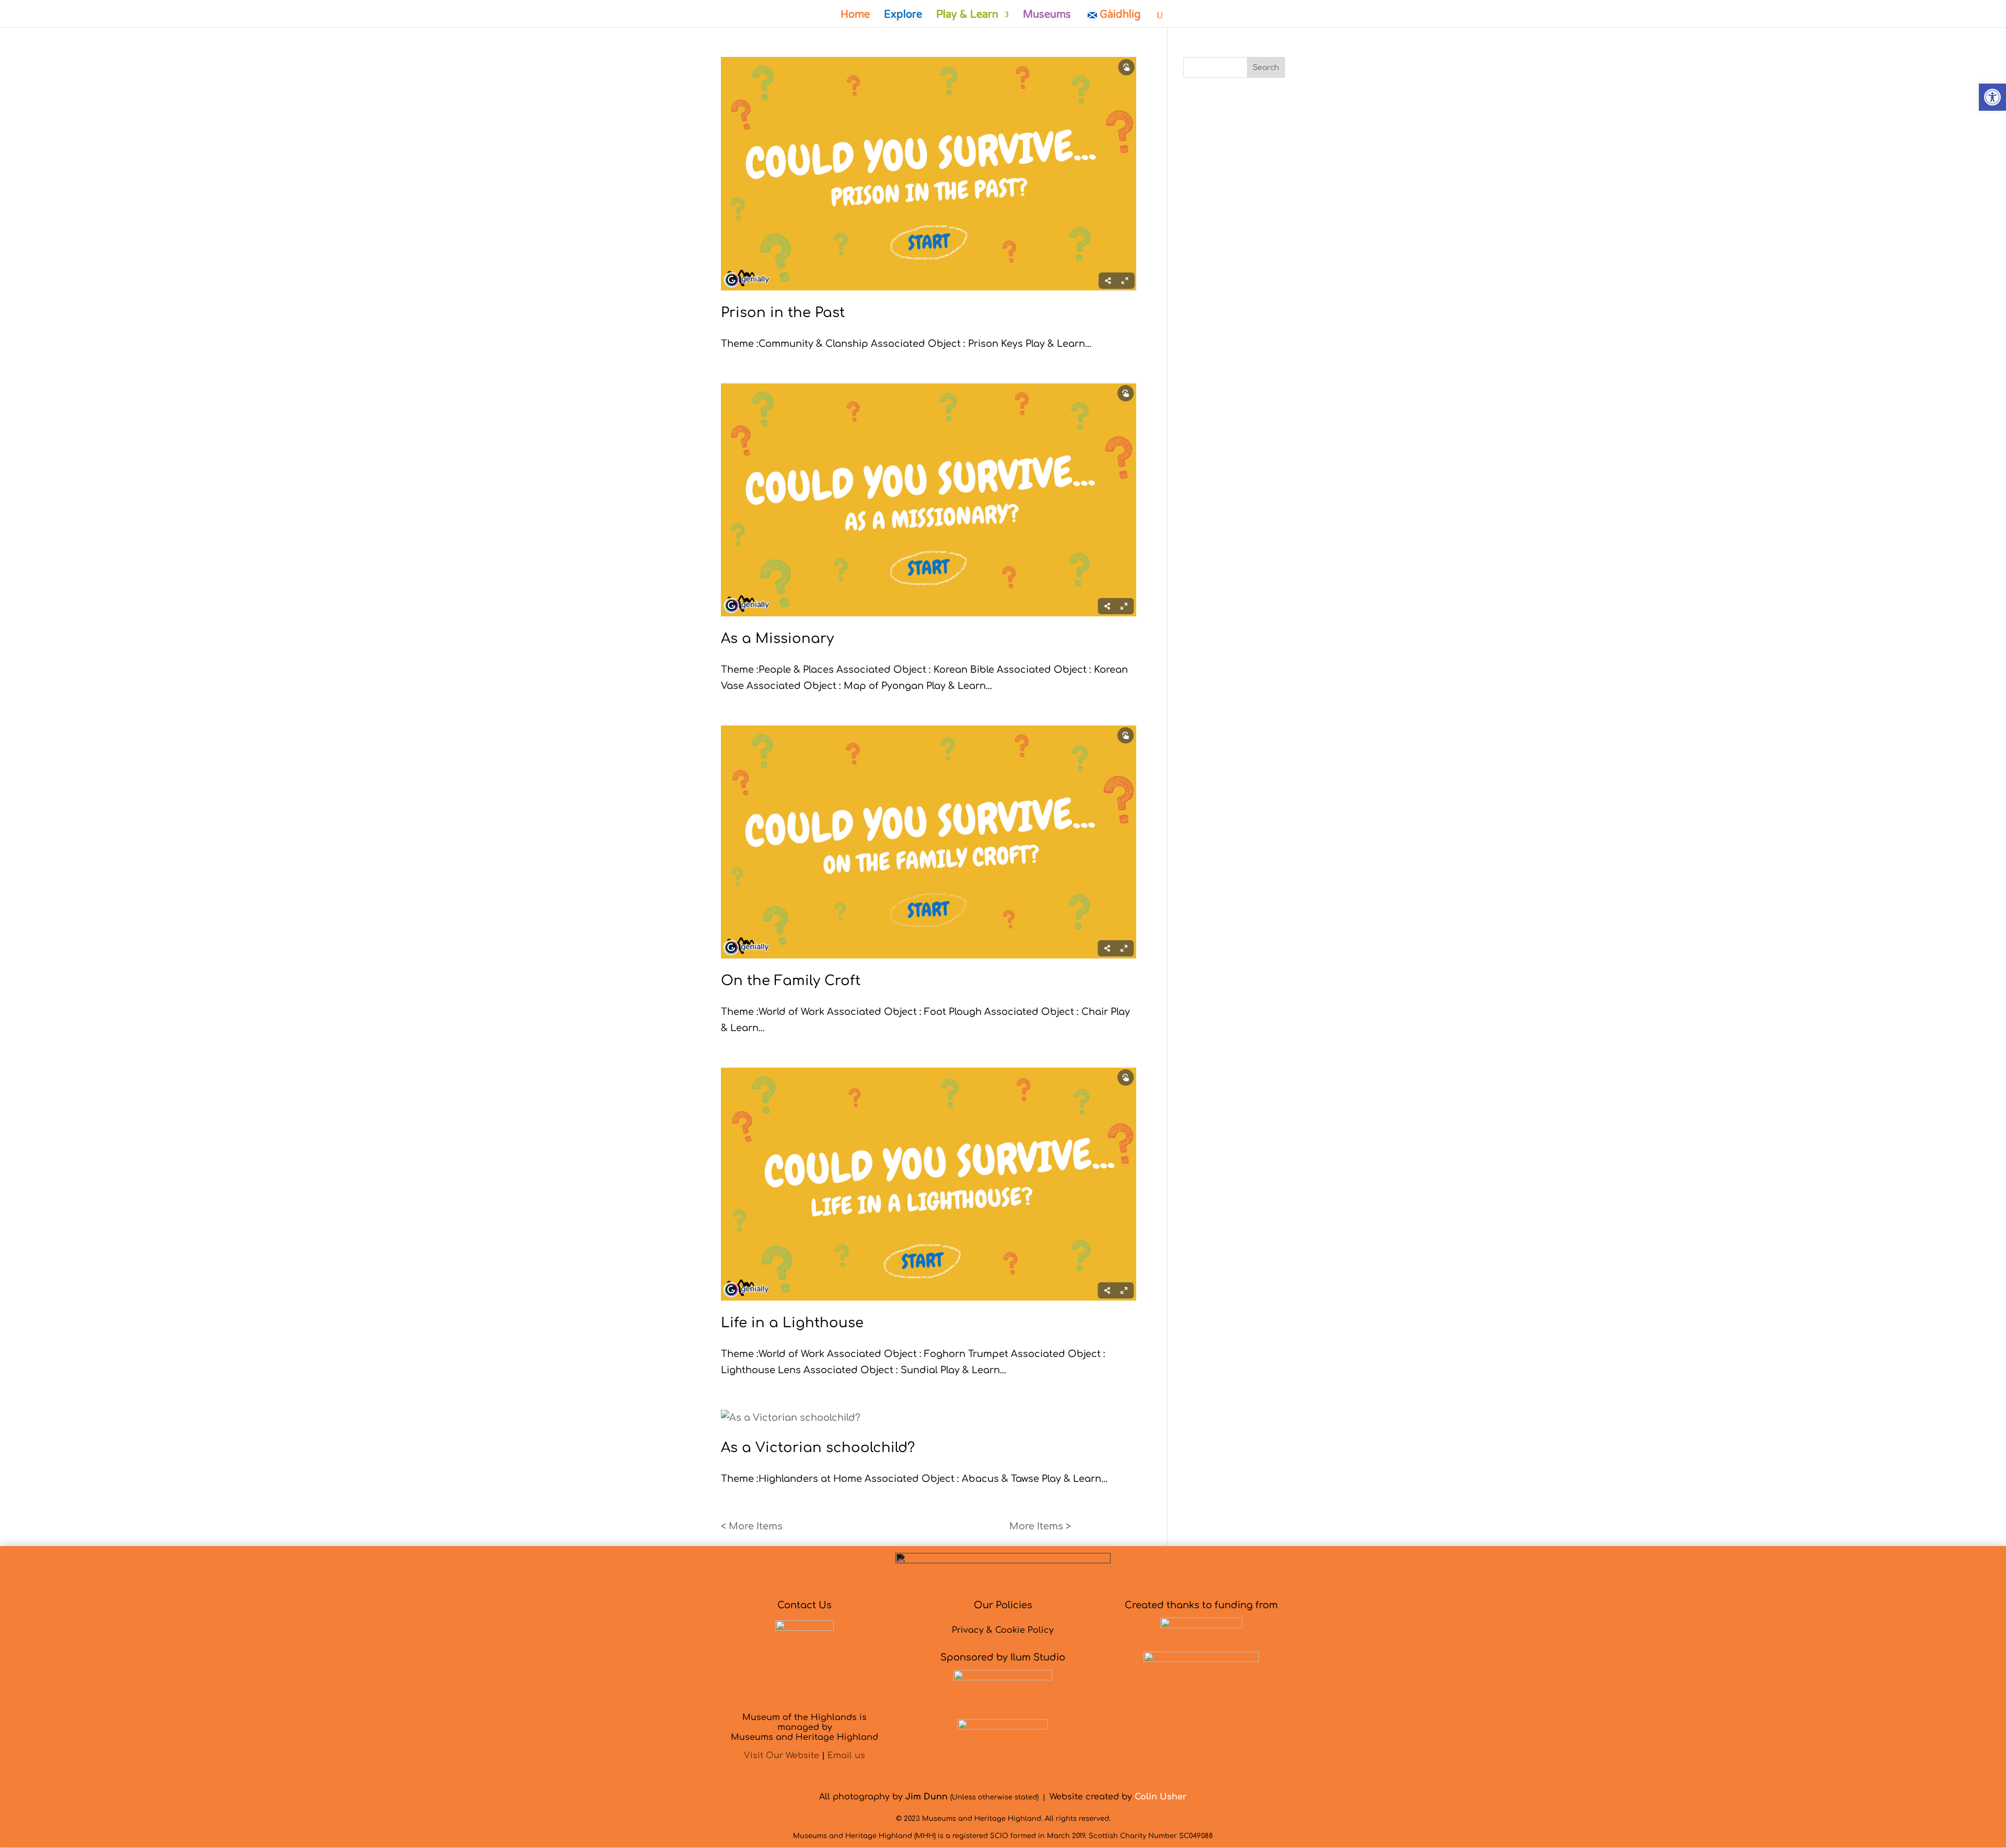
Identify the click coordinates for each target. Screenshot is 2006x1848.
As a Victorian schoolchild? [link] (818, 1448)
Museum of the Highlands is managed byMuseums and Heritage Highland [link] (804, 1727)
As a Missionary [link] (777, 639)
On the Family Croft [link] (791, 981)
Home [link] (855, 16)
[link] (1992, 97)
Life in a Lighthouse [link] (792, 1323)
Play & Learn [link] (967, 16)
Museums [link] (1047, 16)
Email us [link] (846, 1756)
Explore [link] (903, 16)
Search (1266, 68)
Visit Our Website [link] (782, 1756)
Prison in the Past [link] (783, 313)
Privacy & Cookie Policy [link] (1003, 1630)
